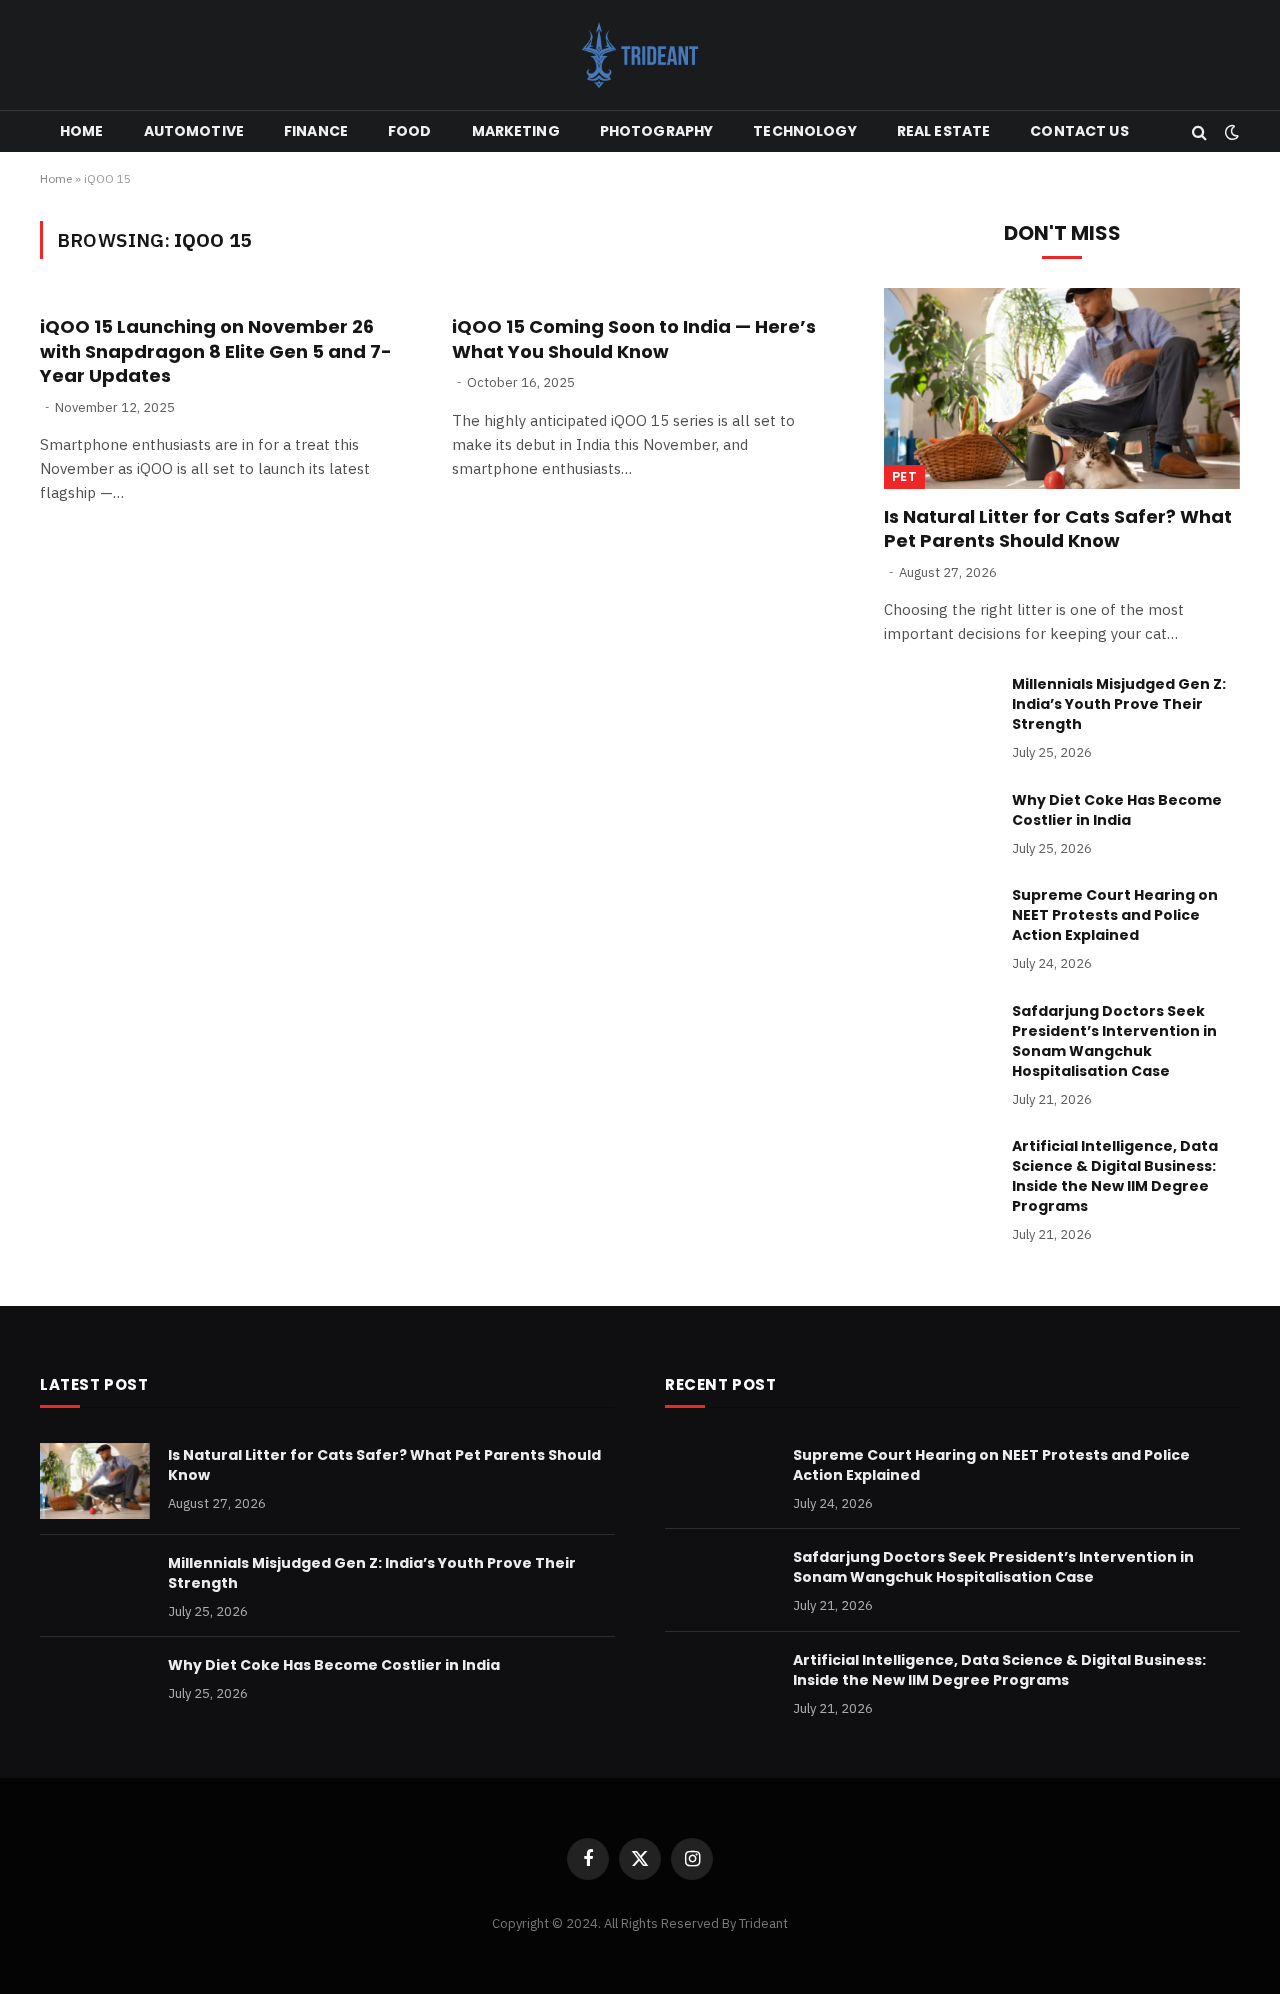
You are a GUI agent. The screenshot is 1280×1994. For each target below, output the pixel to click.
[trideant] (640, 55)
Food (410, 131)
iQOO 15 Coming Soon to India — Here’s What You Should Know (634, 339)
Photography (657, 131)
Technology (804, 131)
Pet (904, 476)
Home (82, 131)
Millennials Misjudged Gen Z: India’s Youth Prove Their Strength (1119, 704)
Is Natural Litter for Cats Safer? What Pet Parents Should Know (1058, 529)
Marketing (516, 131)
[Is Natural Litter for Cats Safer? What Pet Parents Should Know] (1062, 388)
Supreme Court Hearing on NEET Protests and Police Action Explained (1115, 915)
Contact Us (1079, 131)
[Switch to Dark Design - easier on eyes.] (1230, 132)
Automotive (194, 131)
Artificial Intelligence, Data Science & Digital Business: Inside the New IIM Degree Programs (1115, 1176)
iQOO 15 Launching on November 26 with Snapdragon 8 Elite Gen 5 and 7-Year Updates (216, 351)
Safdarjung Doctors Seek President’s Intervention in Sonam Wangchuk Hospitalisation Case (1114, 1041)
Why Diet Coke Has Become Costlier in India (1117, 810)
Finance (316, 131)
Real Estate (944, 131)
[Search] (1199, 131)
